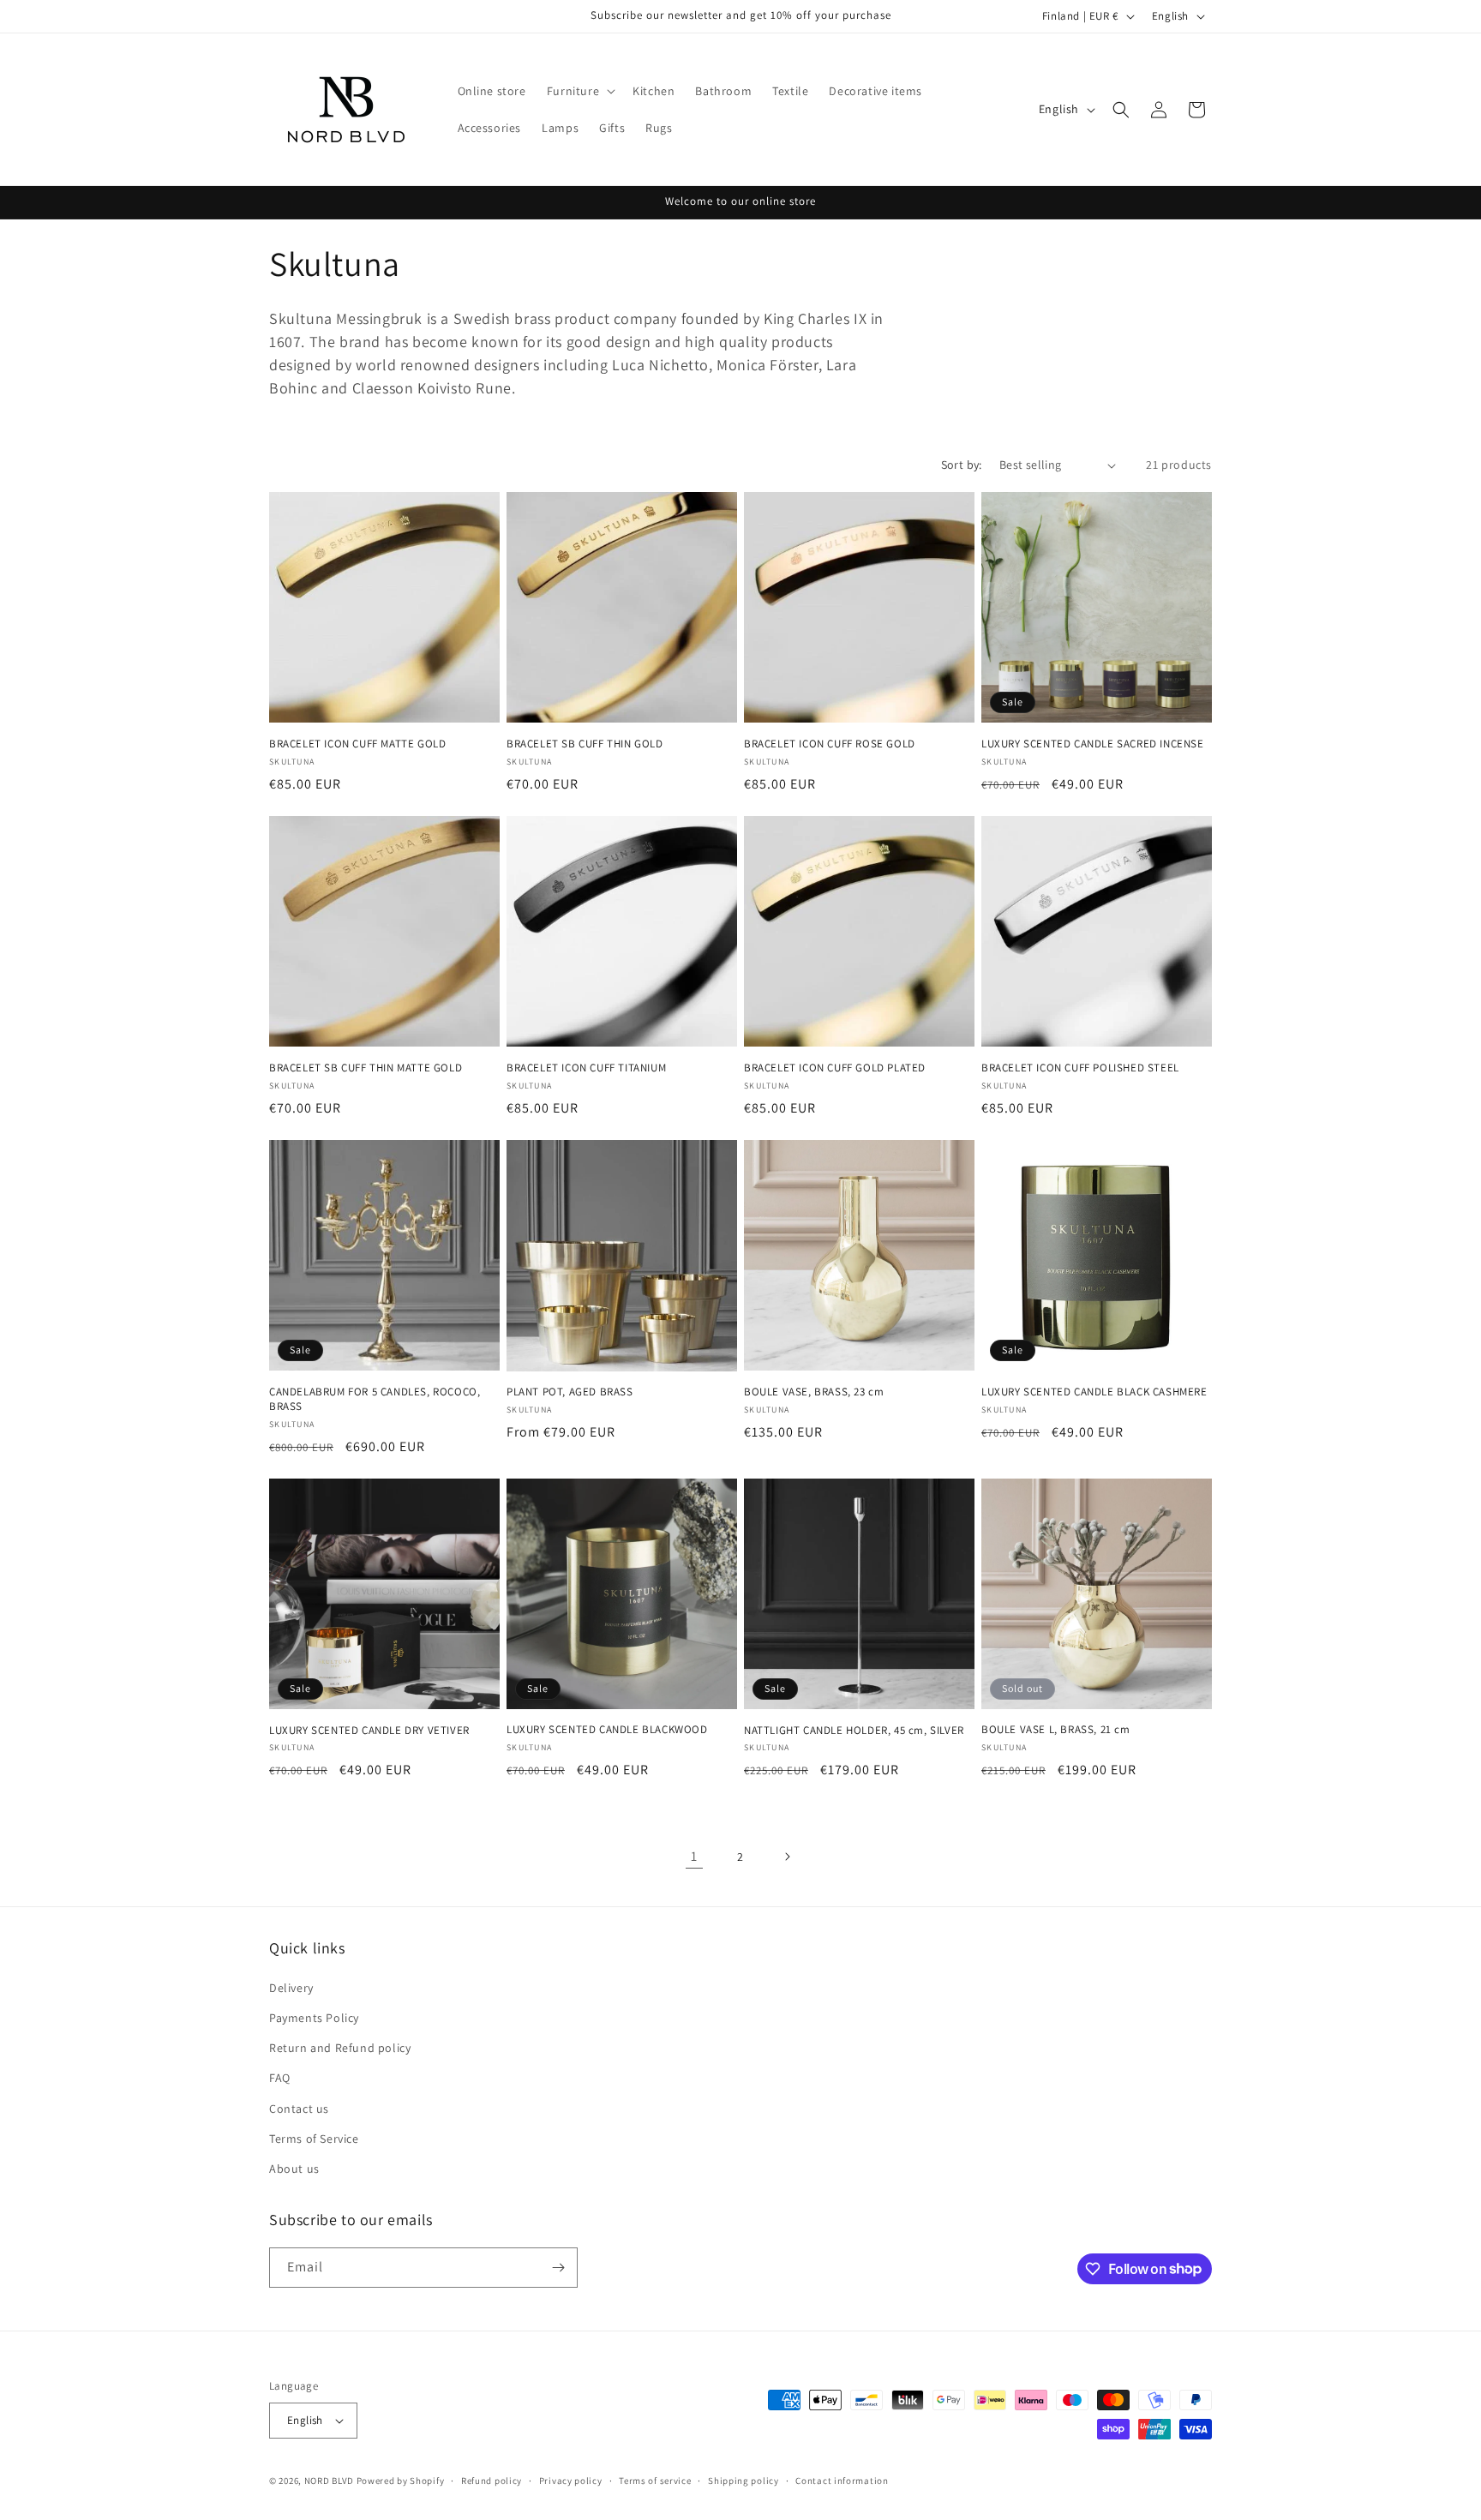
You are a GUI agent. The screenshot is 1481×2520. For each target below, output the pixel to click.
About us (294, 2169)
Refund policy (492, 2481)
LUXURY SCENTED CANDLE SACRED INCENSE (1093, 744)
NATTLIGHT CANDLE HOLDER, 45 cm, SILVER (854, 1731)
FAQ (280, 2078)
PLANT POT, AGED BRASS (570, 1392)
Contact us (299, 2109)
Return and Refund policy (340, 2048)
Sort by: (962, 465)
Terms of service (655, 2481)
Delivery (291, 1988)
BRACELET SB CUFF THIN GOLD (585, 744)
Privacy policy (571, 2481)
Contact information (842, 2481)
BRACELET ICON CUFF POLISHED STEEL (1080, 1068)
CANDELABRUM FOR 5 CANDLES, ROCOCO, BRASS (375, 1399)
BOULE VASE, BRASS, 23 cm (814, 1392)
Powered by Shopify (401, 2481)
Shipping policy (743, 2481)
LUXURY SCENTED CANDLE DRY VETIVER (369, 1731)
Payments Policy (314, 2018)
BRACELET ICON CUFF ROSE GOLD (830, 744)
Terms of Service (314, 2139)
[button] (579, 91)
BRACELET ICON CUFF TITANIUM (586, 1068)
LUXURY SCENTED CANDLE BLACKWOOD (607, 1730)
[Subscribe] (558, 2268)
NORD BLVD (329, 2481)
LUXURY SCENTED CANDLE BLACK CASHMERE (1094, 1392)
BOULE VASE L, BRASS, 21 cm (1056, 1730)
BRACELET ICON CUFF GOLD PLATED (835, 1068)
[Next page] (787, 1857)
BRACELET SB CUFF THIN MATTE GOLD (366, 1068)
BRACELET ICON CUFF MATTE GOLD (357, 744)
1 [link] (694, 1856)
